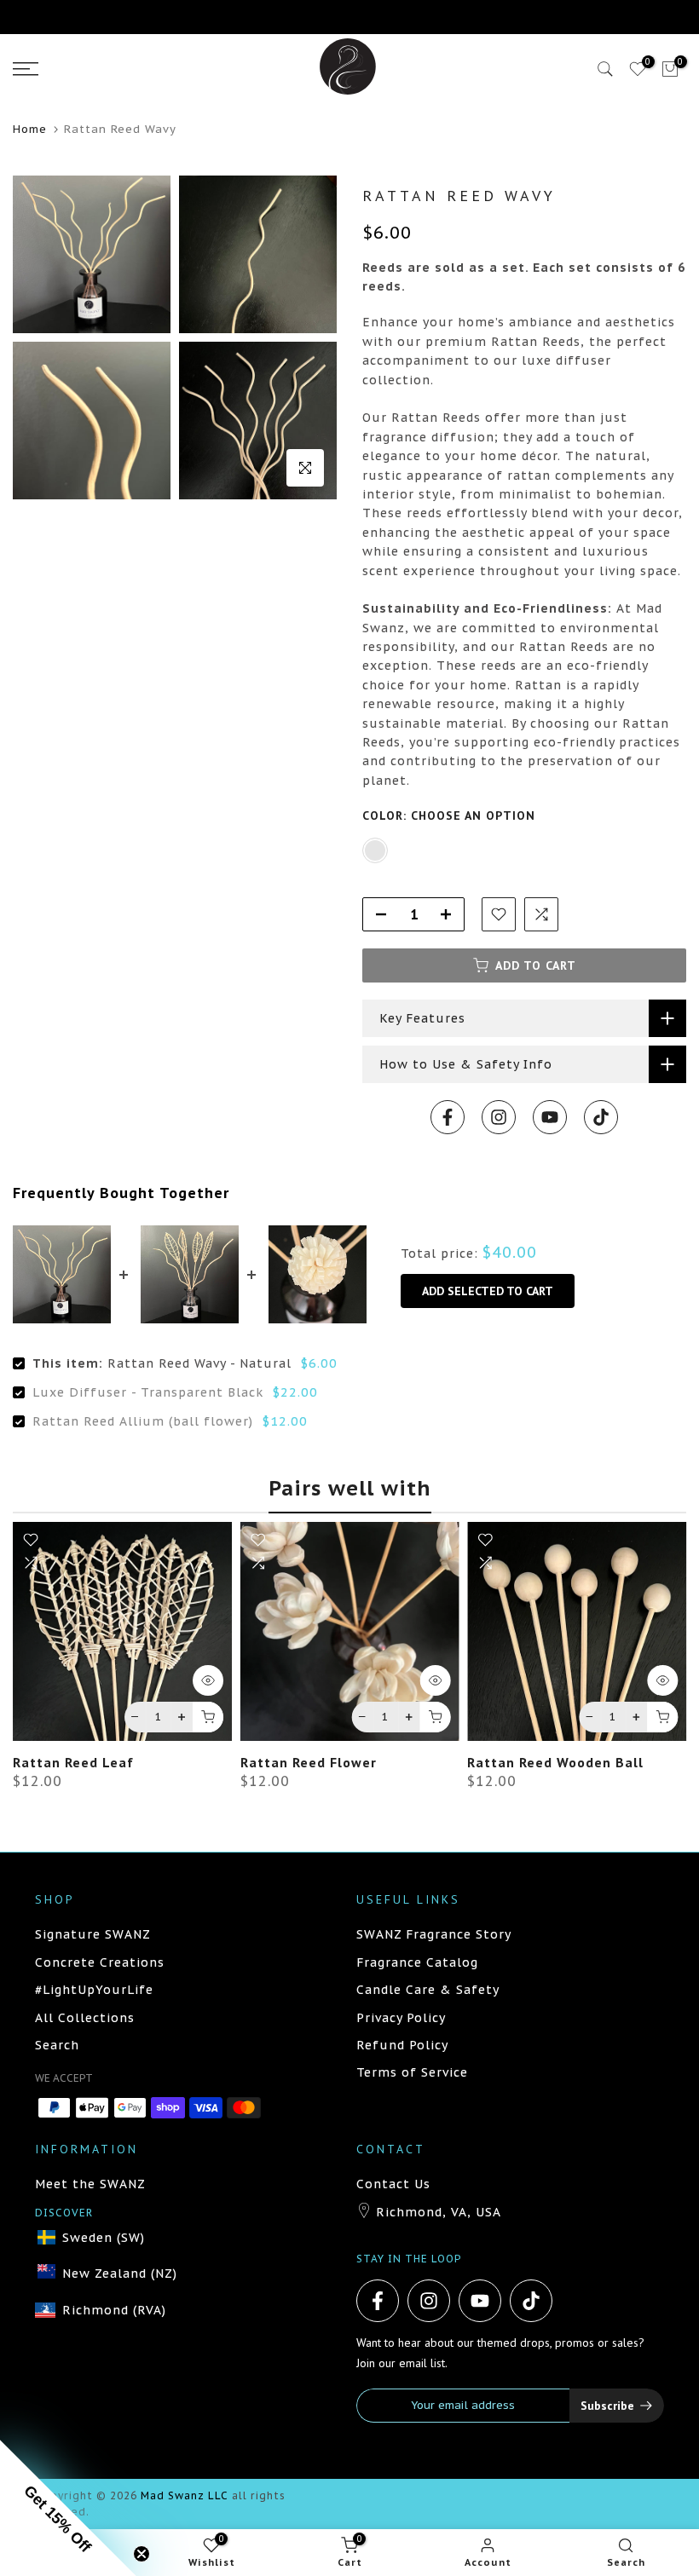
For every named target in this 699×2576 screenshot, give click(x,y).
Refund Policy (402, 2045)
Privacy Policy (401, 2018)
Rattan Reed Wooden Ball (555, 1762)
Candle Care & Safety (428, 1990)
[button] (68, 2508)
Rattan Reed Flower (309, 1762)
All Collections (85, 2018)
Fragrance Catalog (417, 1962)
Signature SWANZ (93, 1934)
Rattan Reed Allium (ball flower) (143, 1421)
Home (30, 129)
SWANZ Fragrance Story (434, 1934)
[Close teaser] (142, 2554)
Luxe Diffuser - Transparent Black (148, 1392)
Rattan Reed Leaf (73, 1762)
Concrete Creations (100, 1962)
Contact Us (393, 2184)
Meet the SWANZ (90, 2184)
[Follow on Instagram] (499, 1117)
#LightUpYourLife (94, 1990)
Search (57, 2045)
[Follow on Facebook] (448, 1117)
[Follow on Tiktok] (601, 1117)
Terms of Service (412, 2072)
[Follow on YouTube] (550, 1117)
